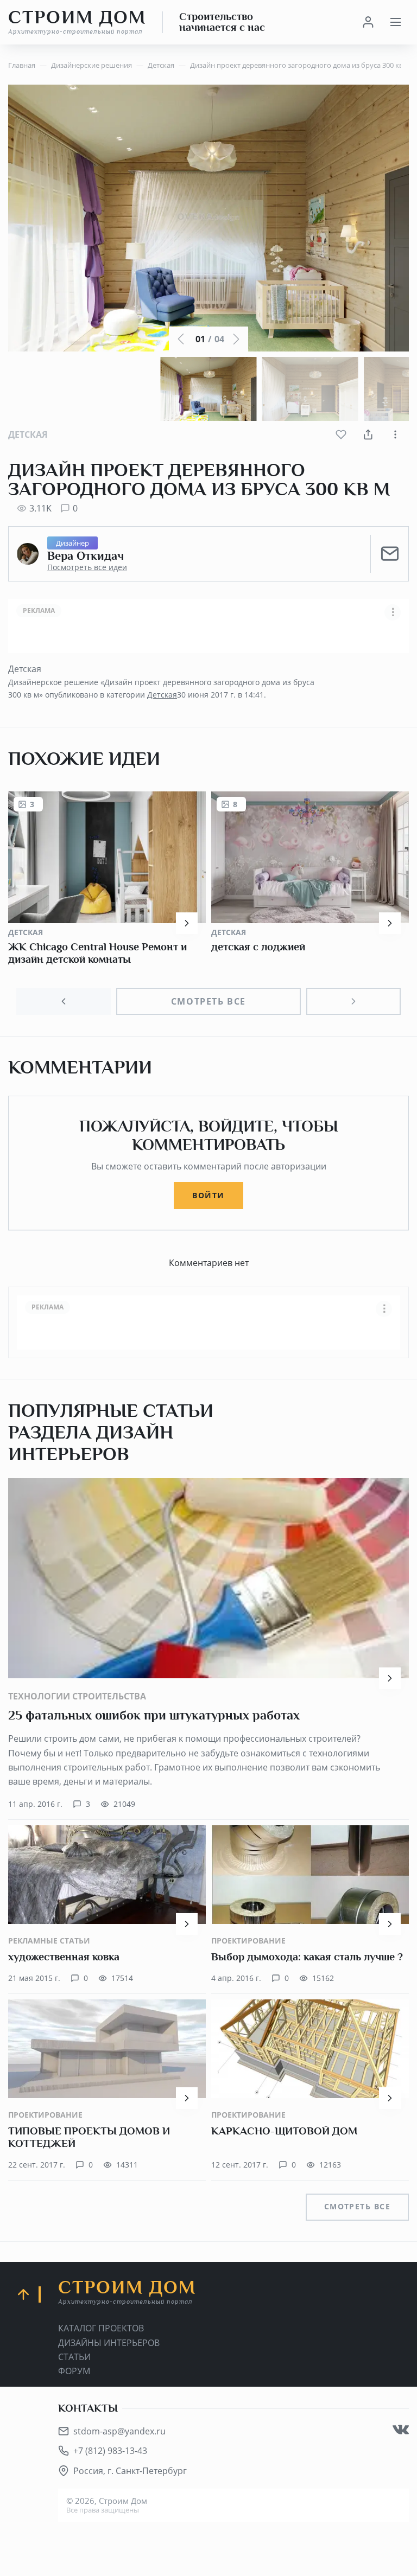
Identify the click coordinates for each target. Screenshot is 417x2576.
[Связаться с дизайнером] (390, 554)
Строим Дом (77, 22)
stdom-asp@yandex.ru (119, 2431)
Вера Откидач (86, 556)
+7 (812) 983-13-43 (110, 2451)
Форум (74, 2371)
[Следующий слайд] (353, 1001)
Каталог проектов (101, 2328)
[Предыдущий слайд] (64, 1001)
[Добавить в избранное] (341, 434)
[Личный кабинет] (368, 22)
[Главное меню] (395, 22)
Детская (28, 434)
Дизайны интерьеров (109, 2343)
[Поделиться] (368, 434)
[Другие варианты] (395, 434)
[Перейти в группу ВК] (401, 2430)
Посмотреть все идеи (87, 567)
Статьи (74, 2357)
